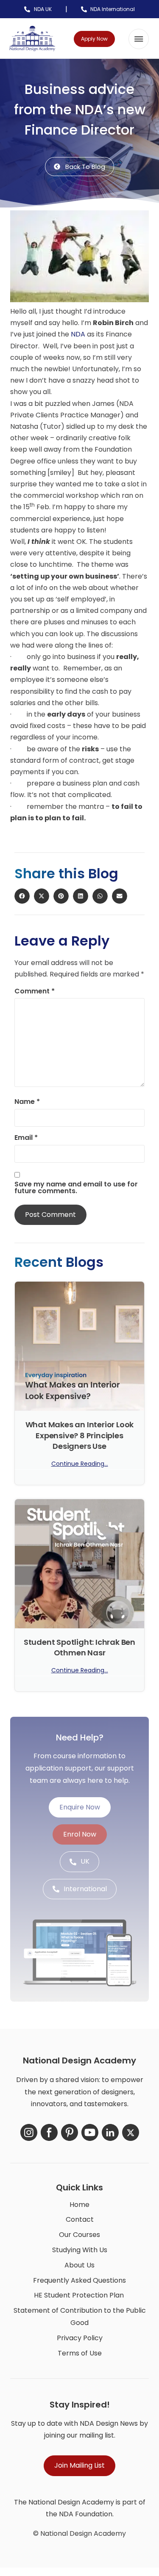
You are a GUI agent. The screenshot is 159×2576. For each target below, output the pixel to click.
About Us (79, 2265)
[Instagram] (29, 2132)
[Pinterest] (70, 2132)
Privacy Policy (80, 2338)
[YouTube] (90, 2132)
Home (79, 2205)
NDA (79, 334)
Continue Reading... (80, 1464)
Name (27, 1102)
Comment (35, 991)
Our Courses (79, 2235)
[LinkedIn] (110, 2132)
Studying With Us (80, 2250)
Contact (80, 2219)
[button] (139, 39)
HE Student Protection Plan (79, 2295)
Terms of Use (80, 2353)
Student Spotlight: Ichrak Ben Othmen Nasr (79, 1647)
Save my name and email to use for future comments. (76, 1188)
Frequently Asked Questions (79, 2280)
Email (26, 1138)
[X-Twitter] (131, 2132)
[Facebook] (49, 2132)
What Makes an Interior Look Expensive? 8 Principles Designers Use (80, 1435)
